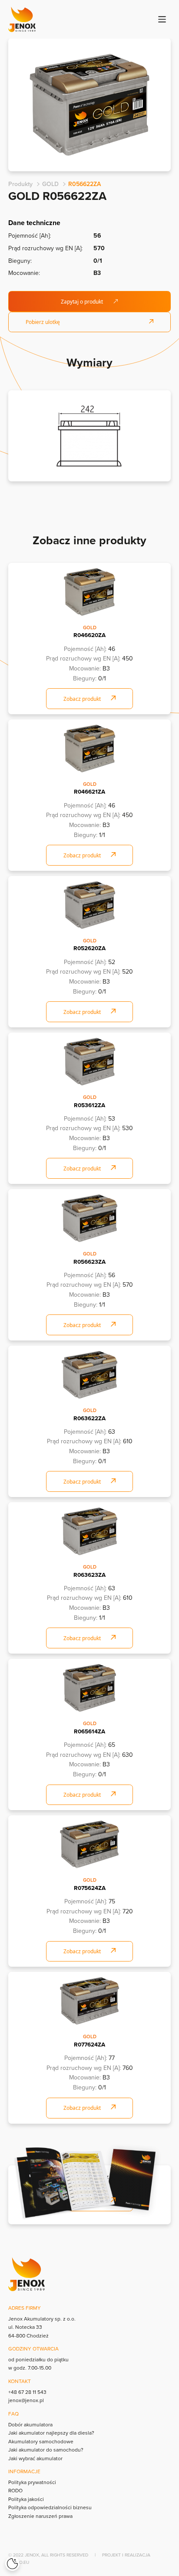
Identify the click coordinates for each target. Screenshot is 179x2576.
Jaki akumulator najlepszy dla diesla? (51, 2433)
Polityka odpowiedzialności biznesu (50, 2507)
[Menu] (162, 19)
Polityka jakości (26, 2499)
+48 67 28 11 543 (27, 2392)
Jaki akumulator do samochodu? (46, 2450)
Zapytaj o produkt (82, 302)
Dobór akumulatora (30, 2424)
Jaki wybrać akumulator (35, 2458)
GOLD (50, 184)
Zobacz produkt (82, 699)
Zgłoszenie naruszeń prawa (40, 2516)
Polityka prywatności (32, 2482)
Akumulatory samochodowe (41, 2441)
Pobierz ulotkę (43, 322)
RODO (15, 2490)
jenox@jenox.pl (26, 2400)
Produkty (20, 184)
